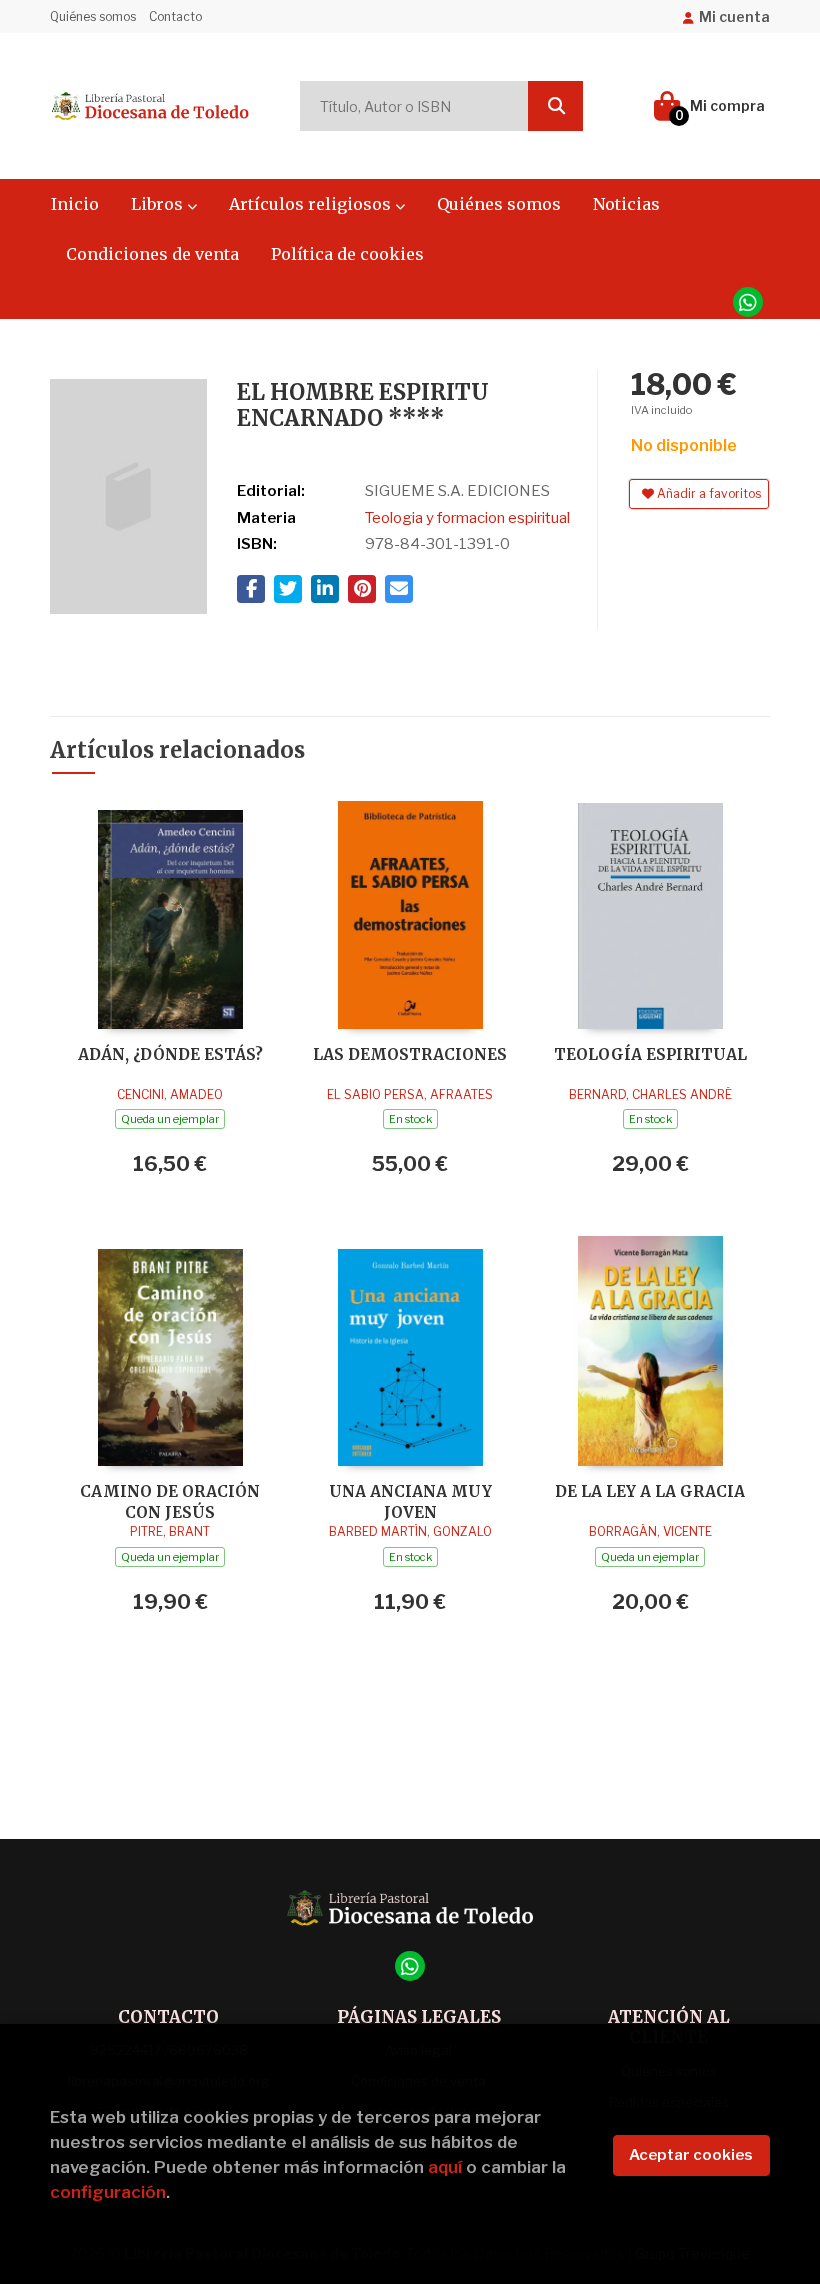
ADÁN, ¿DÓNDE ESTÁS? (170, 1054)
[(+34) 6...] (748, 302)
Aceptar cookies (691, 2155)
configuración (108, 2192)
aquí (445, 2167)
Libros (159, 204)
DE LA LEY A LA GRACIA (650, 1491)
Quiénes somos (93, 16)
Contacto (175, 16)
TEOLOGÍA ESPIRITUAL (650, 1054)
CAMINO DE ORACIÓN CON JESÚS (170, 1501)
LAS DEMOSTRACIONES (410, 1054)
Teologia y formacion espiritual (467, 518)
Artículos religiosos (312, 204)
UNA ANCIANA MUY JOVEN (410, 1501)
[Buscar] (555, 106)
